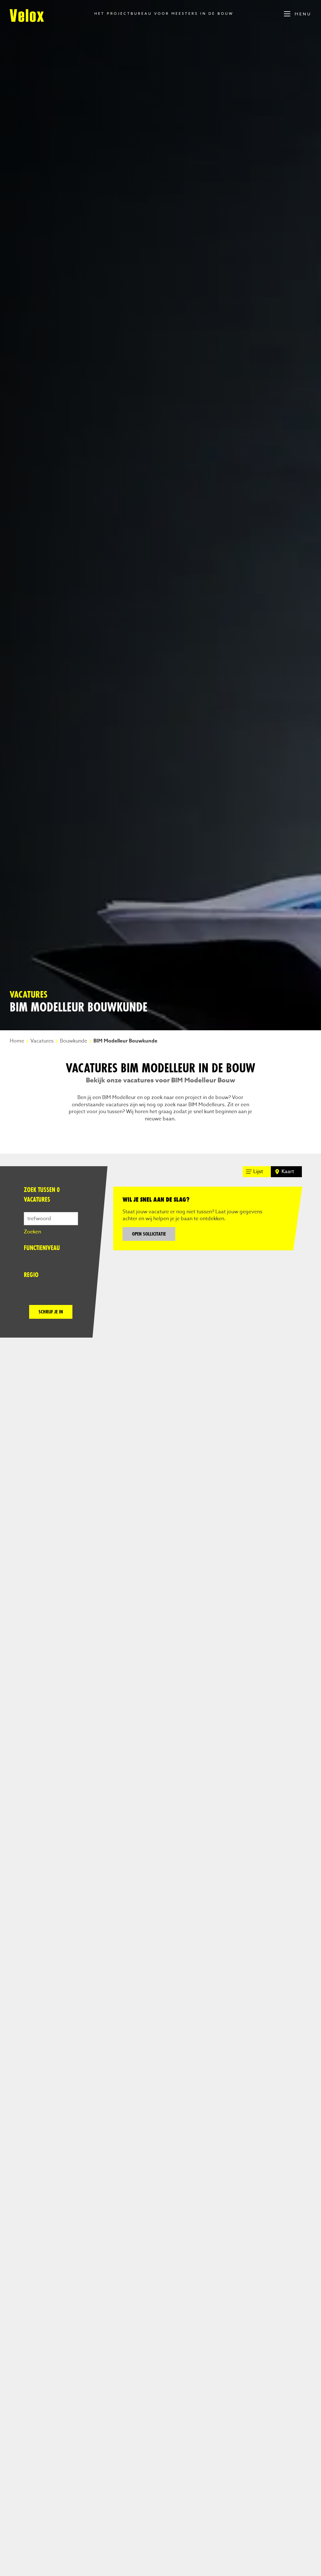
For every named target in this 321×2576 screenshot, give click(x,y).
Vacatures (42, 1041)
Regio (31, 1275)
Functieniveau (42, 1248)
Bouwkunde (74, 1041)
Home (17, 1041)
